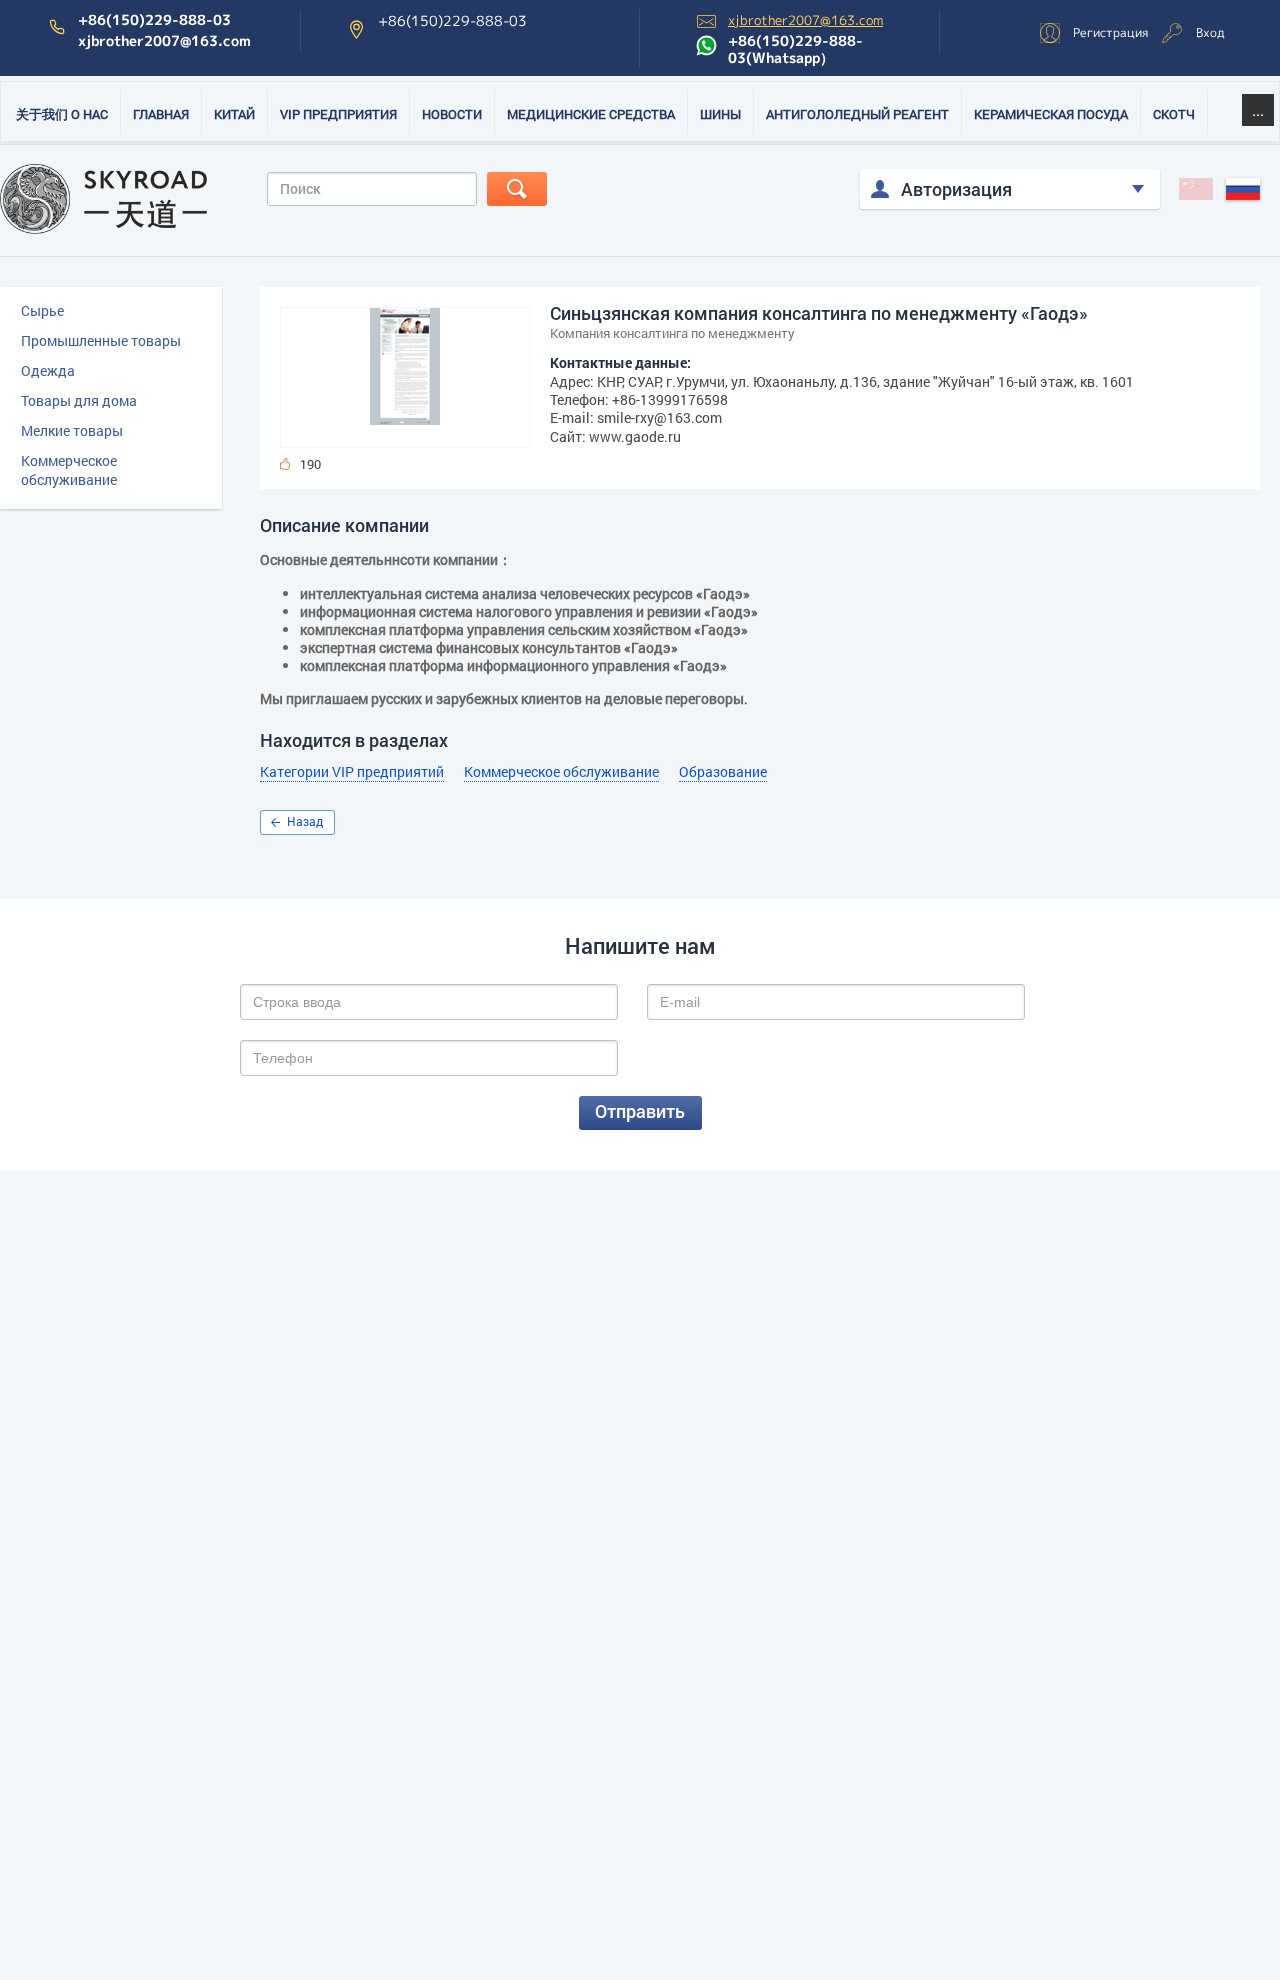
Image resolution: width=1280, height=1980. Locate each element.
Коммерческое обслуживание (69, 470)
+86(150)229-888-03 (154, 20)
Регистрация (1110, 32)
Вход (1210, 32)
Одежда (48, 370)
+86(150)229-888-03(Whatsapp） (795, 49)
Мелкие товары (72, 430)
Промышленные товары (101, 340)
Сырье (42, 310)
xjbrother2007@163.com (164, 41)
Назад (305, 821)
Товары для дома (79, 400)
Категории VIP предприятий (352, 772)
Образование (723, 772)
